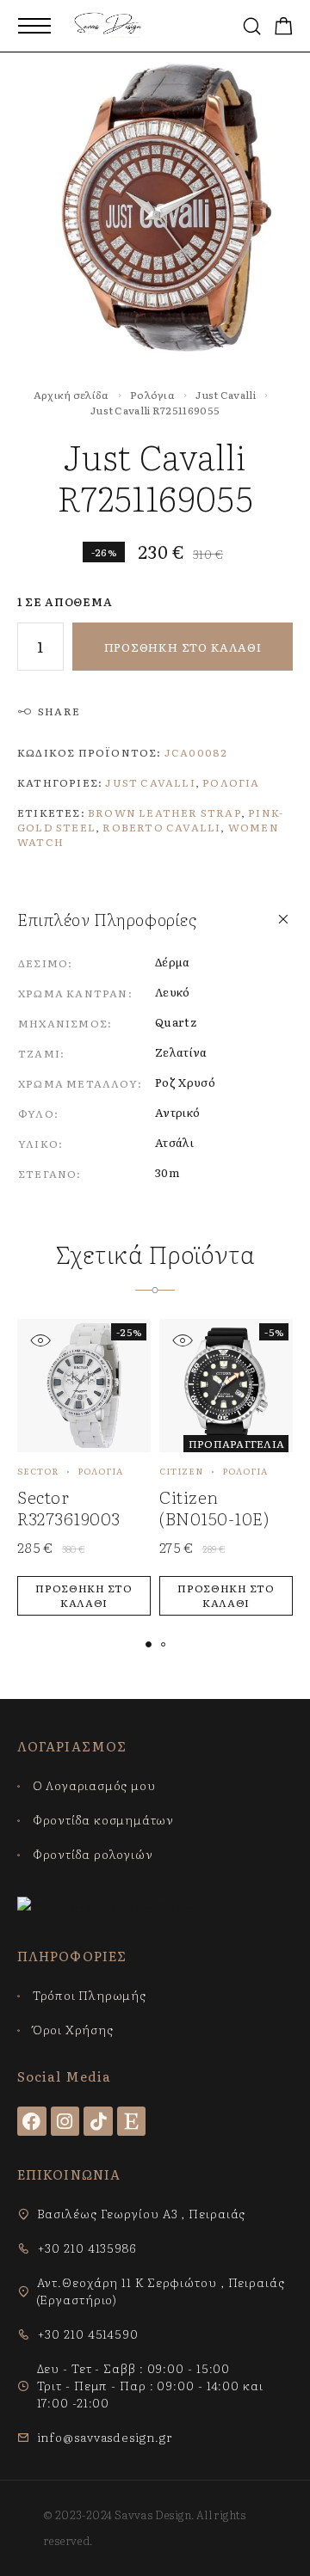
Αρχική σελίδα (71, 395)
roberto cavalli (161, 827)
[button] (84, 1596)
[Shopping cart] (284, 27)
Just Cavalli (226, 395)
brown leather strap (164, 813)
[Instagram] (65, 2121)
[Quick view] (40, 1340)
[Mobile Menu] (34, 26)
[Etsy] (132, 2121)
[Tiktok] (98, 2121)
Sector (38, 1471)
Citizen (181, 1471)
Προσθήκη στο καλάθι (183, 647)
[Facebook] (32, 2121)
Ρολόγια (152, 395)
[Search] (252, 26)
